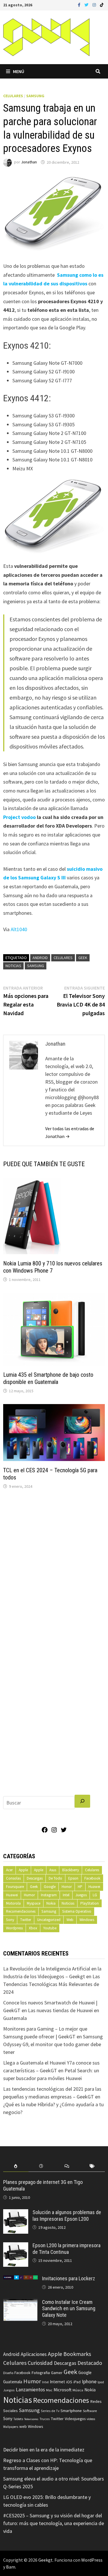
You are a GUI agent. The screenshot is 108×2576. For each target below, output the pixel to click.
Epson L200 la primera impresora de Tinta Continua (67, 2249)
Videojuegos (75, 2419)
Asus (53, 1870)
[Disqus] (54, 1571)
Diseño (8, 2373)
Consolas (13, 1878)
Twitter (26, 1920)
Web (70, 1920)
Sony (10, 1920)
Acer (9, 1870)
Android (40, 958)
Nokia (51, 1903)
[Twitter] (87, 4)
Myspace (34, 1903)
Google (50, 1887)
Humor (29, 1895)
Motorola (13, 1903)
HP (80, 1887)
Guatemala (13, 2382)
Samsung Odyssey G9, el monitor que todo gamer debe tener (53, 2044)
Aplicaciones (34, 2354)
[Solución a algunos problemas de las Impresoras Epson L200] (16, 2213)
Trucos (44, 2419)
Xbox (33, 1928)
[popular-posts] (16, 2166)
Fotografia (41, 2372)
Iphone (89, 2382)
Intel (66, 1895)
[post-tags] (92, 2166)
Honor (67, 1887)
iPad (77, 2382)
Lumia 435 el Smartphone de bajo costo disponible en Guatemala (48, 1378)
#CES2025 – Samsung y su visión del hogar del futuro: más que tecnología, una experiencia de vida (54, 2523)
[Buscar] (82, 1801)
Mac (49, 2390)
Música (78, 2390)
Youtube (50, 1928)
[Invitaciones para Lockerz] (20, 2279)
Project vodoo (19, 817)
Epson (73, 1878)
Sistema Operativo (77, 1911)
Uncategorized (49, 1920)
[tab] (16, 2166)
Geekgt (46, 2560)
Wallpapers (11, 2427)
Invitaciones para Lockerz (69, 2278)
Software (90, 2411)
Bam (11, 2567)
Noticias (13, 966)
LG (95, 1895)
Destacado (90, 2363)
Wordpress (14, 1928)
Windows (87, 1920)
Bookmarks (77, 2354)
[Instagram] (95, 4)
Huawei (94, 1887)
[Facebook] (80, 4)
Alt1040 (19, 929)
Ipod (101, 2382)
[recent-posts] (41, 2166)
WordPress (92, 2560)
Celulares (13, 96)
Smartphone (71, 2411)
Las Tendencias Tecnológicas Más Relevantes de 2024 (52, 1984)
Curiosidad (40, 2363)
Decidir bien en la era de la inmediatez (44, 2450)
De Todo (55, 1878)
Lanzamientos (30, 2390)
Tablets (18, 2419)
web (23, 2427)
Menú (19, 71)
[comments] (67, 2166)
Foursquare (15, 1887)
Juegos (81, 1895)
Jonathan (29, 162)
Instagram (49, 1895)
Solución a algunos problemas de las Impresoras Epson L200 (67, 2216)
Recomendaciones (21, 1911)
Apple (23, 1870)
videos (91, 2419)
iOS (69, 2382)
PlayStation (90, 1903)
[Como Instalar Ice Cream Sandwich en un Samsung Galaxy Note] (20, 2303)
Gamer (57, 2373)
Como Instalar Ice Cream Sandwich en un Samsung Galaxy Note (69, 2309)
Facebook (92, 1878)
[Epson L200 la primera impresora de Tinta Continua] (16, 2246)
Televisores (31, 2419)
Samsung (35, 96)
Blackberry (71, 1870)
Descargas (35, 1878)
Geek (83, 958)
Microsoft (62, 2390)
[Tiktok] (102, 4)
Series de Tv (50, 2411)
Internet (57, 2382)
